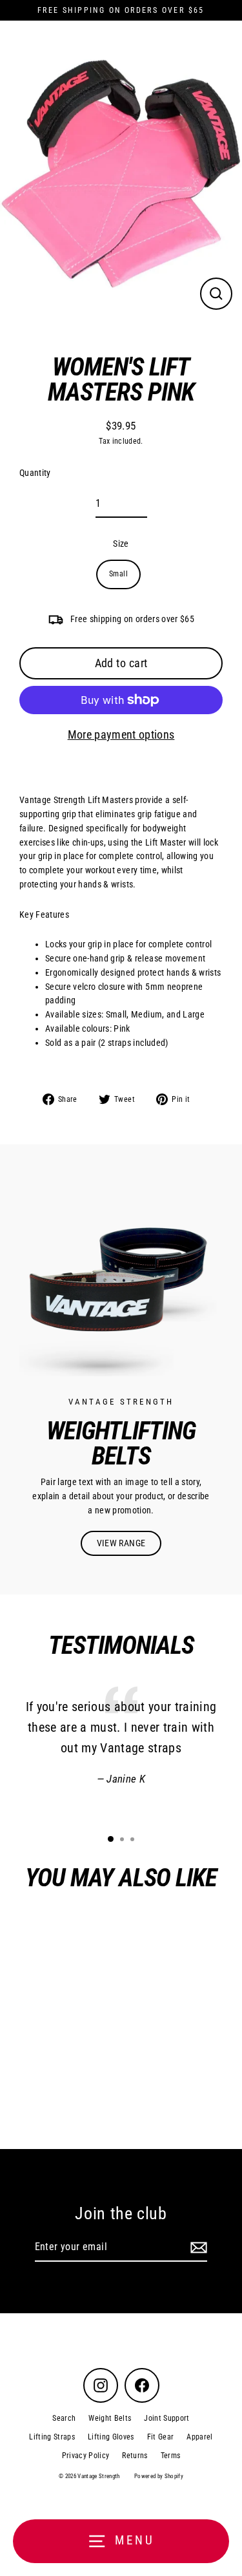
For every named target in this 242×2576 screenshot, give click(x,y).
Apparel (199, 2437)
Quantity (35, 473)
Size (121, 544)
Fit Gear (161, 2437)
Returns (135, 2456)
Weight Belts (110, 2418)
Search (64, 2418)
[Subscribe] (197, 2248)
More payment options (121, 734)
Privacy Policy (86, 2456)
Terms (171, 2456)
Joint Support (166, 2418)
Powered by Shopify (159, 2476)
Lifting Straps (52, 2437)
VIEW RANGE (121, 1543)
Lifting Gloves (111, 2437)
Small (118, 574)
